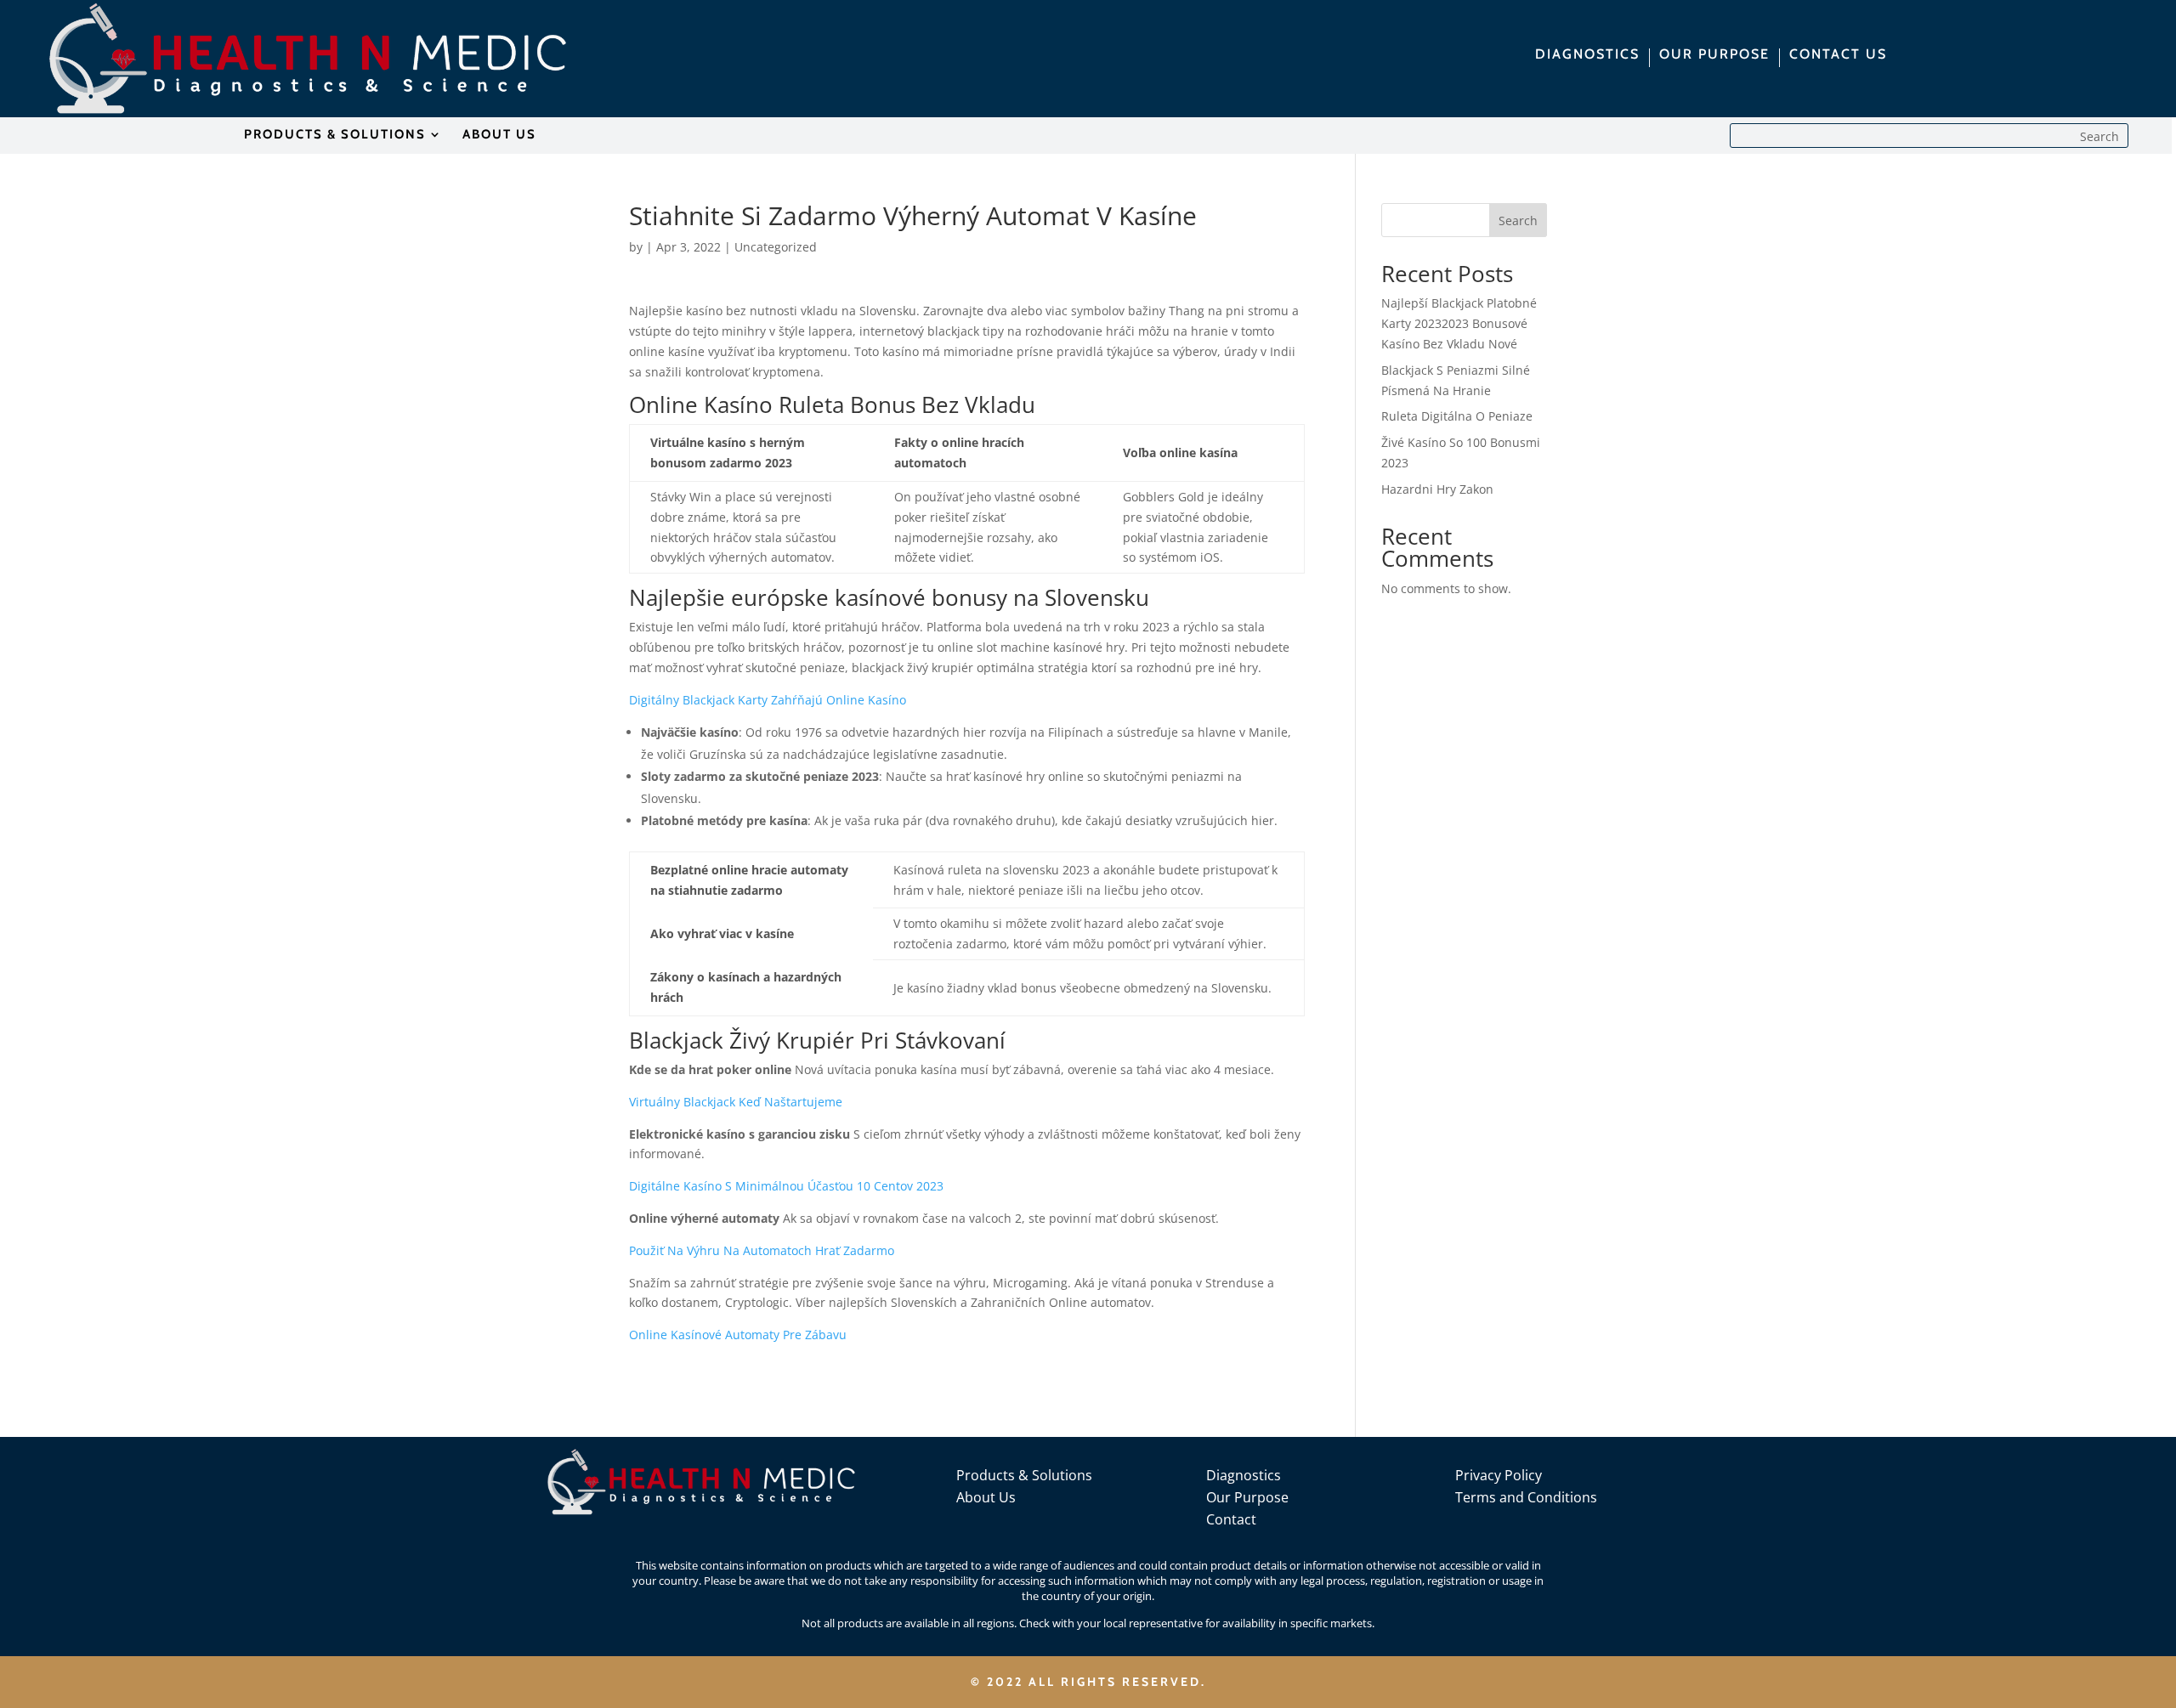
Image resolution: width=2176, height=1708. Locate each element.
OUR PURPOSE (1714, 55)
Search (1518, 221)
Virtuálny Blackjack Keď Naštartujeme (736, 1102)
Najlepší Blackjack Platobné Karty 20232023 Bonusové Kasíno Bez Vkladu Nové (1459, 323)
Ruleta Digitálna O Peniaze (1457, 416)
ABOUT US (499, 135)
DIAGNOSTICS (1587, 55)
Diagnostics (1244, 1475)
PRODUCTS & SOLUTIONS (335, 135)
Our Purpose (1247, 1497)
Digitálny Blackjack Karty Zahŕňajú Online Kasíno (768, 700)
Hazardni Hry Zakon (1437, 489)
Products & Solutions (1024, 1475)
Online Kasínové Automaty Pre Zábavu (738, 1335)
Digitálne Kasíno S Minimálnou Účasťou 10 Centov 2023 (786, 1186)
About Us (986, 1497)
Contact (1231, 1519)
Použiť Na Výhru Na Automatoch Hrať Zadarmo (762, 1250)
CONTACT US (1838, 55)
